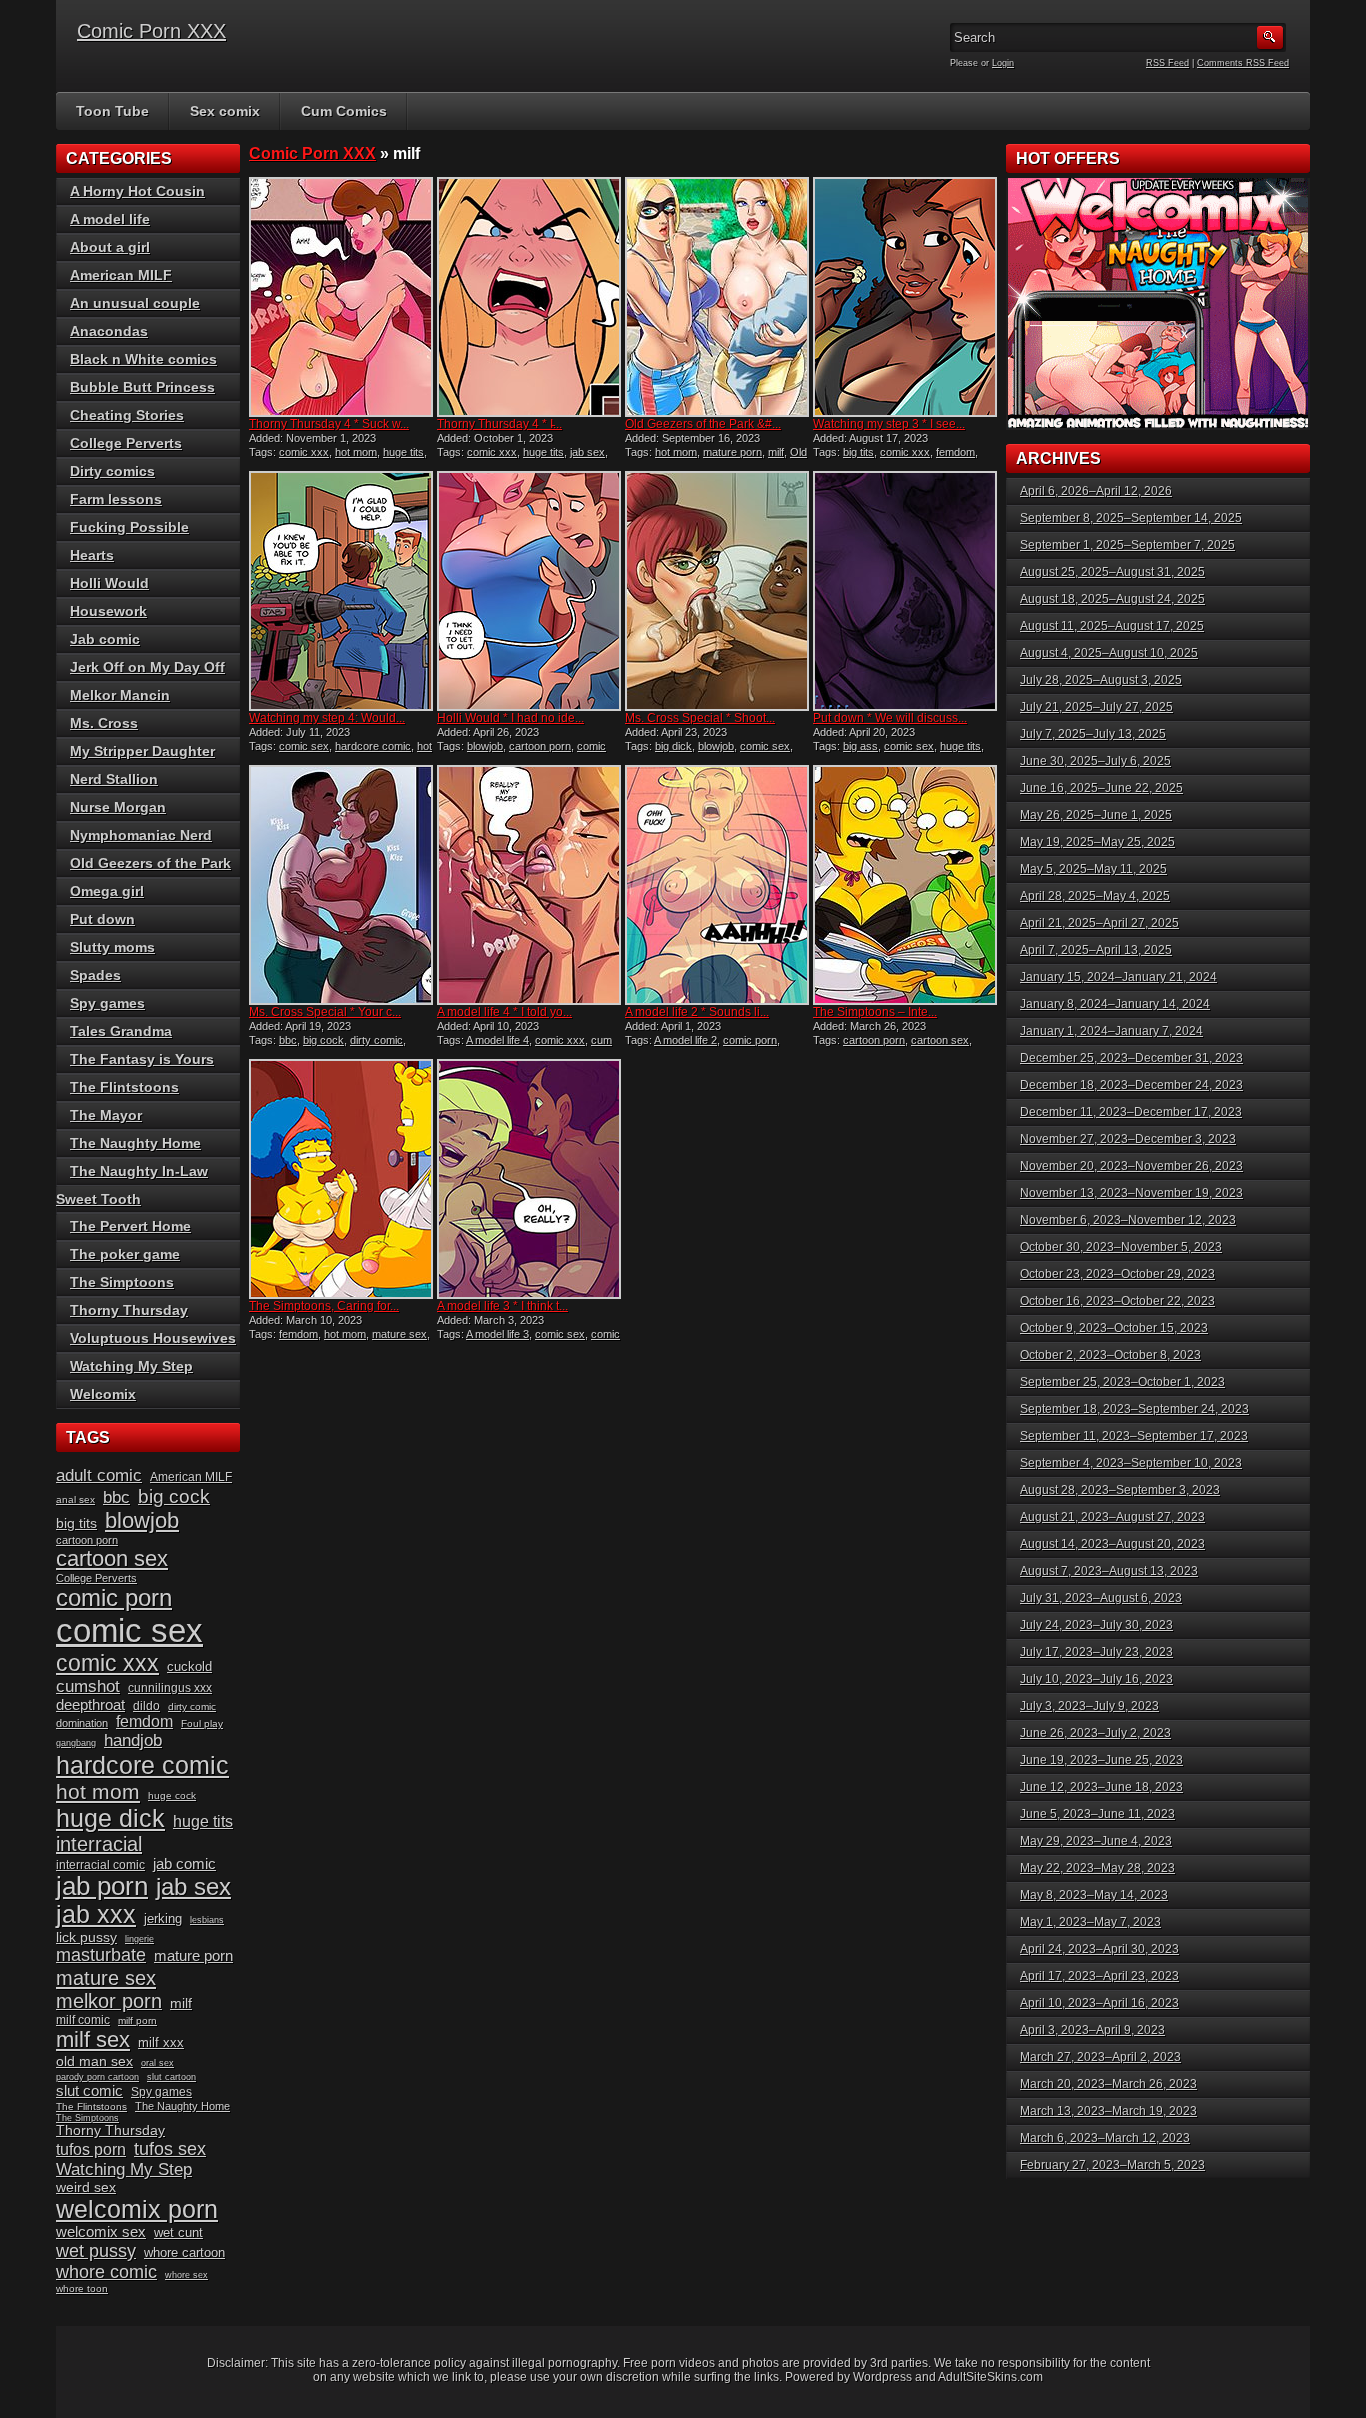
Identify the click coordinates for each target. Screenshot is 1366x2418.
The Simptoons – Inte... (875, 1012)
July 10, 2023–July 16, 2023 (1096, 1679)
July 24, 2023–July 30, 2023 (1096, 1625)
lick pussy (86, 1937)
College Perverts (126, 443)
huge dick (110, 1818)
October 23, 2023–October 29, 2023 (1117, 1274)
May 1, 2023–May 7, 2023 (1090, 1922)
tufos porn (91, 2149)
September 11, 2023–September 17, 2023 (1134, 1436)
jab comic (184, 1864)
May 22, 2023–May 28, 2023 (1097, 1868)
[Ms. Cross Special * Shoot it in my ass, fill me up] (717, 591)
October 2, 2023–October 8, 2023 (1110, 1355)
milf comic (83, 2020)
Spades (95, 975)
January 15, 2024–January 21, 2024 (1118, 977)
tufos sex (170, 2148)
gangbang (76, 1743)
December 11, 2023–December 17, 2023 (1131, 1112)
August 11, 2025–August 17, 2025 (1112, 626)
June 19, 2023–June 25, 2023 (1101, 1760)
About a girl (110, 247)
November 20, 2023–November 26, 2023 (1131, 1166)
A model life (110, 219)
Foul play (202, 1723)
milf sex (93, 2039)
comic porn (750, 1040)
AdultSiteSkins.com (990, 2377)
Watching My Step (131, 1366)
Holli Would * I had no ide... (510, 718)
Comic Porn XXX (151, 31)
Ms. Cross (104, 723)
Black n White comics (143, 359)
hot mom (356, 452)
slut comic (89, 2091)
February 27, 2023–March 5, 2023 (1112, 2165)
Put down (102, 919)
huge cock (172, 1795)
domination (82, 1723)
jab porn (102, 1886)
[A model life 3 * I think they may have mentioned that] (529, 1179)
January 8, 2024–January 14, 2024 (1115, 1004)
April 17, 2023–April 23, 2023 (1099, 1976)
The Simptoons (122, 1282)
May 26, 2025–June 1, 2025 (1096, 815)
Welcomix (103, 1394)
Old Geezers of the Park (716, 458)
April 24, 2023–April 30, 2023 (1099, 1949)
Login (1003, 63)
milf (776, 452)
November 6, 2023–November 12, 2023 (1128, 1220)
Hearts (92, 555)
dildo (146, 1706)
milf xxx (161, 2042)
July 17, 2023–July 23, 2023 (1096, 1652)
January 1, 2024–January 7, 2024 (1111, 1031)
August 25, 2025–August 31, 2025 (1112, 572)
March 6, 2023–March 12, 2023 (1105, 2138)
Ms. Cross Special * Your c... (325, 1012)
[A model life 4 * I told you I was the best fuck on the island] (529, 885)
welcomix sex (101, 2232)
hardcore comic (373, 746)
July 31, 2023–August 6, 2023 (1101, 1598)
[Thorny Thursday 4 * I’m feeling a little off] (529, 297)
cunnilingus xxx (170, 1688)
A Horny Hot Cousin (137, 191)
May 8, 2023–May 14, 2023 (1094, 1895)
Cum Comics (344, 111)
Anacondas (109, 331)
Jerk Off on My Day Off (147, 667)
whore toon (82, 2288)
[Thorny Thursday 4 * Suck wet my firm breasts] (341, 297)
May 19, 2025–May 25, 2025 (1097, 842)
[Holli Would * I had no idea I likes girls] (529, 591)
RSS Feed (1167, 63)
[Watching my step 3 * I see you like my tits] (905, 297)
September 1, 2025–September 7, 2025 (1127, 545)
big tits (858, 452)
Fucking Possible (129, 527)
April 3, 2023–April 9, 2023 (1092, 2030)
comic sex (304, 746)
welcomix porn (137, 2209)
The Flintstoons (124, 1087)
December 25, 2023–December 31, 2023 (1131, 1058)
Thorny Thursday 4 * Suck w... (329, 424)
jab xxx (96, 1914)
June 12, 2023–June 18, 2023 (1101, 1787)
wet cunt (178, 2232)
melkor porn (109, 2001)
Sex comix (225, 111)
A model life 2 (685, 1040)
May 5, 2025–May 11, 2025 (1093, 869)
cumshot (88, 1686)
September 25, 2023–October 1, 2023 (1122, 1382)
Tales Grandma (121, 1031)
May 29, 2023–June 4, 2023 (1096, 1841)
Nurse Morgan (118, 807)
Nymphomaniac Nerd (141, 835)
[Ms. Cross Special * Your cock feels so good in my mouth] (341, 885)
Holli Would (109, 583)
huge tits (403, 452)
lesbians (207, 1920)
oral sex (157, 2063)
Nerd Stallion (114, 779)
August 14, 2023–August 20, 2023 (1112, 1544)
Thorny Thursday (129, 1310)
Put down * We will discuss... (890, 718)
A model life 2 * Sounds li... (697, 1012)
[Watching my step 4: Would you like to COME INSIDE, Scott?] (341, 591)
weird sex (86, 2187)
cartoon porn (540, 746)
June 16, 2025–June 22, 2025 (1101, 788)
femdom (955, 452)
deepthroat (90, 1705)
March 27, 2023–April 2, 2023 (1100, 2057)
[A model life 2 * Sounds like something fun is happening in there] (717, 885)
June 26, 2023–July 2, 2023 (1095, 1733)
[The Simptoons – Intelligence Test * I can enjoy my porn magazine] (905, 885)
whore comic (106, 2272)
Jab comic (105, 639)
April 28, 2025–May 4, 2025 (1095, 896)
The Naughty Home (135, 1143)
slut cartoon (171, 2077)
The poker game (125, 1254)
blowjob (485, 746)
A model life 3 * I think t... (502, 1306)
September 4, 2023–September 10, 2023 (1131, 1463)
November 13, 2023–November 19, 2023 (1131, 1193)
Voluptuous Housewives (153, 1338)
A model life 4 (497, 1040)
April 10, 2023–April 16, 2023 (1099, 2003)
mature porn (732, 452)
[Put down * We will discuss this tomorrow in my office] (905, 591)
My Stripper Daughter (142, 751)
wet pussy (96, 2250)
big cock (323, 1040)
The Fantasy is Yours (142, 1059)
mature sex (399, 1334)
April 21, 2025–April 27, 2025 (1099, 923)
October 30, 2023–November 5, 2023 (1121, 1247)
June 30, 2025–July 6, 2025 (1095, 761)
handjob (133, 1740)
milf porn (137, 2020)
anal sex (75, 1499)
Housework (108, 611)
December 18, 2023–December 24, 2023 (1131, 1085)
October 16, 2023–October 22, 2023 (1117, 1301)
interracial (99, 1844)
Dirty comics (112, 471)
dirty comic (376, 1040)
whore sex (186, 2275)
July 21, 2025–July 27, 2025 (1096, 707)
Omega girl (107, 891)
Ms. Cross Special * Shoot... (700, 718)
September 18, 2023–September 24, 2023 (1134, 1409)
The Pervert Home (130, 1226)
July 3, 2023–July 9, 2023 (1089, 1706)
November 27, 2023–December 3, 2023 (1128, 1139)
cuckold (189, 1666)
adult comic (99, 1475)
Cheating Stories (127, 415)
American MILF (121, 275)
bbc (288, 1040)
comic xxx (304, 452)
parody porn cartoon (97, 2077)
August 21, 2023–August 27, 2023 (1112, 1517)
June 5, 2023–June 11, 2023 (1097, 1814)
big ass (860, 746)
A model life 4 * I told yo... (504, 1012)
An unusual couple (135, 303)
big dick (673, 746)
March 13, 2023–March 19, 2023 (1108, 2111)
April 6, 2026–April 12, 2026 (1096, 491)
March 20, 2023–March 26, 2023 (1108, 2084)
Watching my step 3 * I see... (889, 424)
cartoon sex (940, 1040)
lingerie (139, 1939)
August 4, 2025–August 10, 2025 (1109, 653)
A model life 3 (497, 1334)
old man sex (94, 2061)
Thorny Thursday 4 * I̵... (499, 424)
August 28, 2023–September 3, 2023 (1120, 1490)
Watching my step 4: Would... (327, 718)
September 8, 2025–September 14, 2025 (1131, 518)
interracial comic (100, 1865)
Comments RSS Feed (1243, 63)
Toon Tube (112, 111)
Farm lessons (116, 499)
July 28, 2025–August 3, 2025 (1101, 680)
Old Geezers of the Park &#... (703, 424)
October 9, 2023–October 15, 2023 (1114, 1328)
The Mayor (106, 1115)
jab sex (587, 452)
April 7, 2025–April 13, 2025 (1096, 950)
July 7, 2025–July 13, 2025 (1093, 734)
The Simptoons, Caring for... (324, 1306)
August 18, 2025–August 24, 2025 (1112, 599)
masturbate (101, 1955)
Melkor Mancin (120, 695)
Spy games (107, 1003)
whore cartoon (184, 2252)
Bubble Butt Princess (142, 387)
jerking (163, 1918)
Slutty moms (112, 947)
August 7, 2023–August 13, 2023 (1109, 1571)
